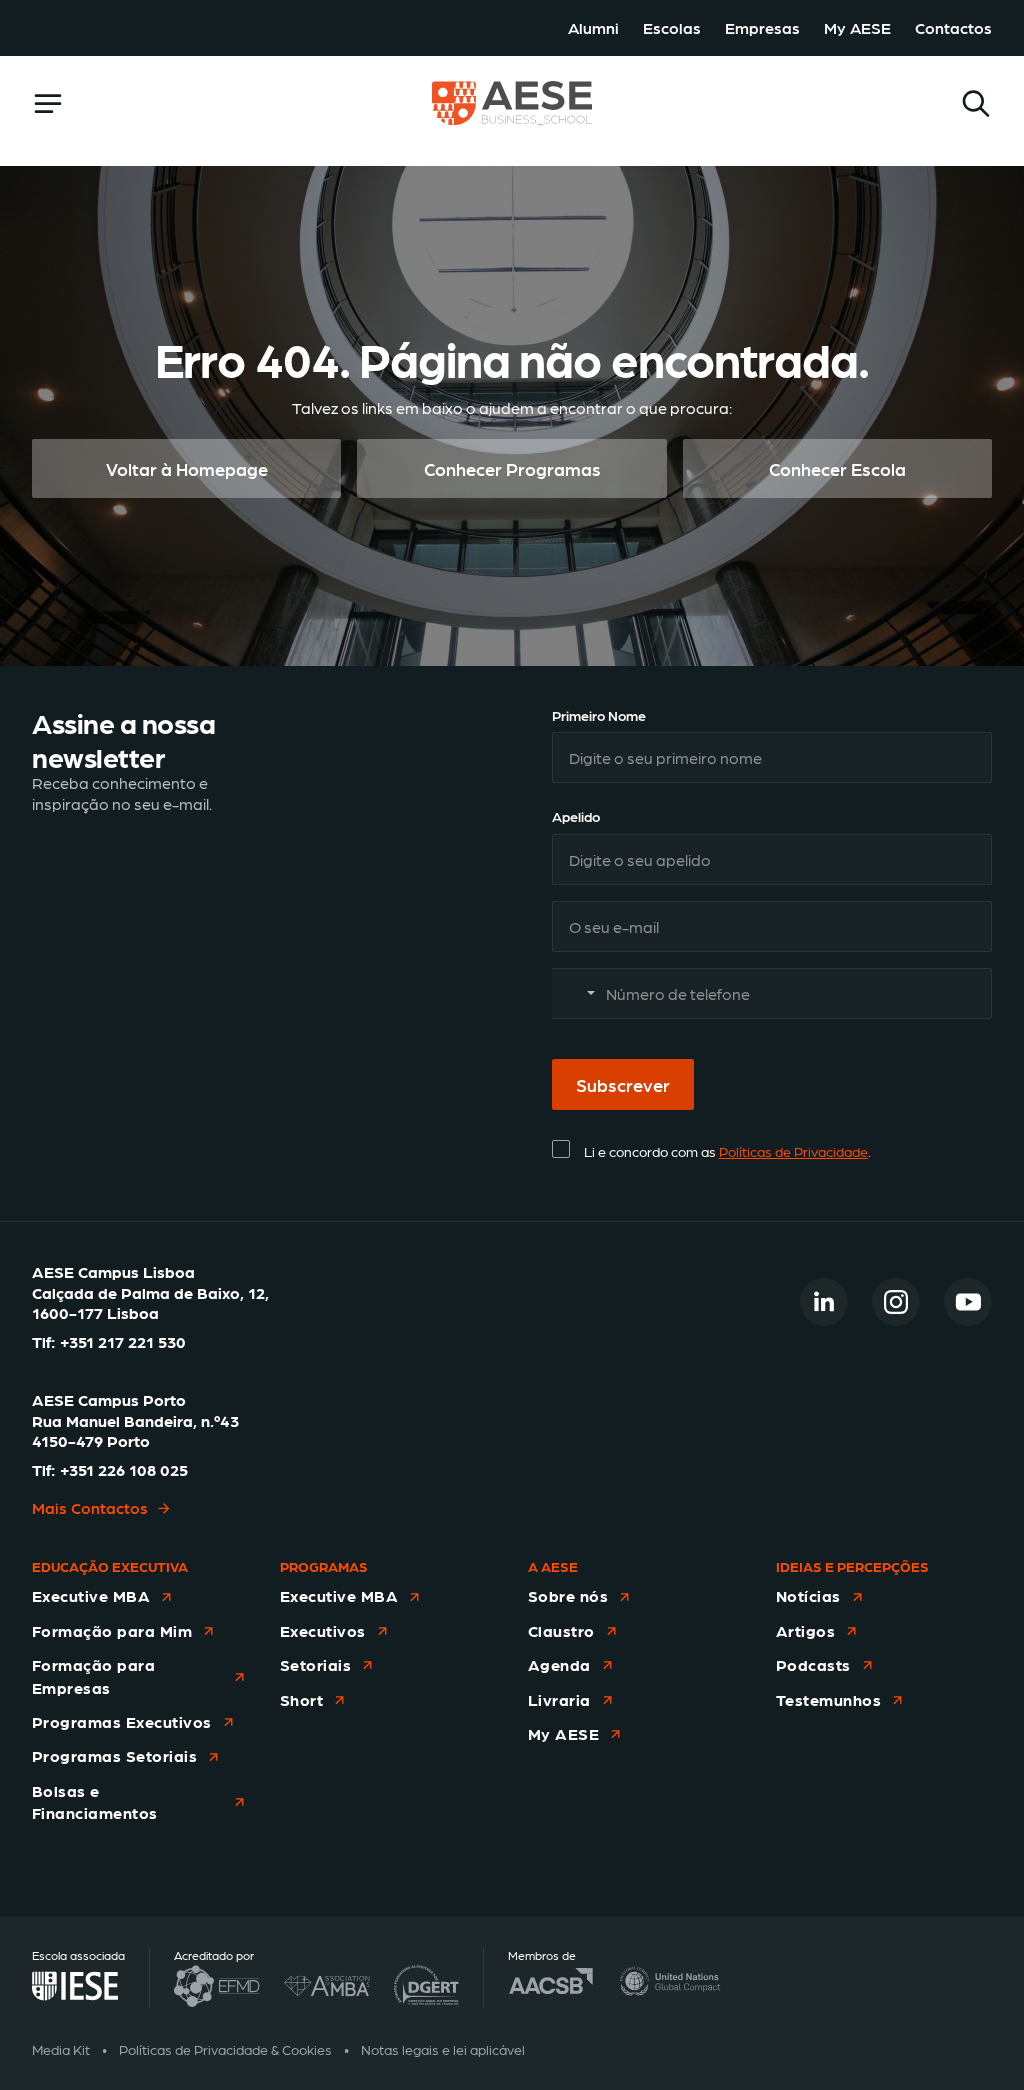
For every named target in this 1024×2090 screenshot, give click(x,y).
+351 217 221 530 (123, 1341)
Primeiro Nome (599, 715)
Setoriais (315, 1664)
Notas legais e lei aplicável (443, 2049)
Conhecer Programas (512, 468)
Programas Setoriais (114, 1755)
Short (301, 1699)
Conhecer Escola (837, 468)
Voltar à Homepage (187, 468)
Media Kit (61, 2049)
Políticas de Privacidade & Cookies (225, 2049)
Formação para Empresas (93, 1675)
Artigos (805, 1630)
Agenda (559, 1664)
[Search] (976, 103)
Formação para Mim (112, 1630)
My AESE (857, 27)
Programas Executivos (122, 1721)
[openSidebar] (48, 103)
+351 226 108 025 (124, 1469)
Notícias (808, 1595)
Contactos (953, 27)
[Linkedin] (824, 1302)
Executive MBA (91, 1595)
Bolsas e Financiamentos (95, 1801)
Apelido (576, 816)
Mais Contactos (90, 1507)
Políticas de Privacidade (793, 1151)
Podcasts (813, 1664)
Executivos (323, 1630)
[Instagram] (896, 1302)
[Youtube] (968, 1302)
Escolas (672, 27)
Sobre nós (568, 1595)
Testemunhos (828, 1699)
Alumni (593, 27)
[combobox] (577, 993)
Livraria (559, 1699)
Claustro (561, 1630)
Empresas (762, 27)
